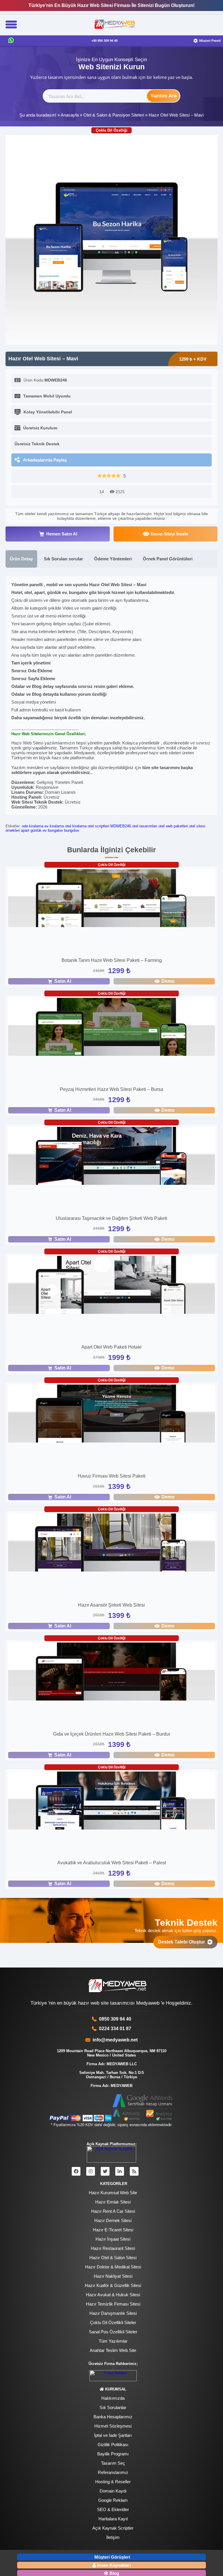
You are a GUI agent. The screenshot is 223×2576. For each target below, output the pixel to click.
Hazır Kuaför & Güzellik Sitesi (113, 2285)
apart (25, 830)
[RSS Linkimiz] (134, 2171)
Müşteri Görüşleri (112, 2557)
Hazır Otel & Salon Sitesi (113, 2258)
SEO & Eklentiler (113, 2509)
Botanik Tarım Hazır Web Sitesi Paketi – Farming (112, 960)
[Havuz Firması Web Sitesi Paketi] (111, 1414)
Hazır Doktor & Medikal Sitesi (113, 2267)
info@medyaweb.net (114, 2040)
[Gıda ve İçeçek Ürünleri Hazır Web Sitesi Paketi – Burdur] (111, 1672)
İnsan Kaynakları (114, 2565)
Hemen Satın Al (62, 534)
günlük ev (39, 830)
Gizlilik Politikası (113, 2445)
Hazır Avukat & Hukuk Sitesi (113, 2295)
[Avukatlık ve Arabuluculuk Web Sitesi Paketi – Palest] (111, 1801)
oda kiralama (33, 826)
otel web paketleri (173, 826)
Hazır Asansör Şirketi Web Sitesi (111, 1605)
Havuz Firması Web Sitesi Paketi (112, 1476)
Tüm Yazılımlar (113, 2341)
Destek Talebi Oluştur (183, 1942)
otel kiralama (76, 826)
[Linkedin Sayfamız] (120, 2171)
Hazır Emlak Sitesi (113, 2202)
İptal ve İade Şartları (113, 2435)
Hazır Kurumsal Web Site (113, 2193)
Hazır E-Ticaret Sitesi (113, 2230)
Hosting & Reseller (113, 2482)
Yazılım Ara (163, 96)
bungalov (55, 830)
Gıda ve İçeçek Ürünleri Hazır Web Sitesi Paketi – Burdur (112, 1734)
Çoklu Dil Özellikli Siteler (113, 2322)
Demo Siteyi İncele (169, 534)
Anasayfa (70, 115)
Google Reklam (113, 2500)
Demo (168, 981)
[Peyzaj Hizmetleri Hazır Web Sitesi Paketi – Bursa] (111, 1028)
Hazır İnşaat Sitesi (113, 2239)
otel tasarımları (145, 826)
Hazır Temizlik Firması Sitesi (113, 2304)
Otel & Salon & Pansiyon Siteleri (114, 115)
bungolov (72, 830)
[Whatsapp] (11, 41)
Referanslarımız (113, 2472)
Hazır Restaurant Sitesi (113, 2248)
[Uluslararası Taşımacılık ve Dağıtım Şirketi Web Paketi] (111, 1157)
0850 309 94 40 (115, 2019)
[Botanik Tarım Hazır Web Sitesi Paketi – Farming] (111, 899)
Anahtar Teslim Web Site (113, 2350)
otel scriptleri (98, 826)
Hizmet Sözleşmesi (113, 2426)
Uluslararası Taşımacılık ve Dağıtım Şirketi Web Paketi (111, 1218)
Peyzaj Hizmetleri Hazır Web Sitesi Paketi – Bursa (111, 1089)
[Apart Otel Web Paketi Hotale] (111, 1286)
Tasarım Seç (113, 2463)
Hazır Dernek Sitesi (113, 2220)
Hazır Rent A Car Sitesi (113, 2211)
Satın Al (63, 981)
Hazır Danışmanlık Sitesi (113, 2313)
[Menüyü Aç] (11, 25)
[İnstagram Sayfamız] (91, 2171)
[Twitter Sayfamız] (105, 2171)
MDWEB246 (121, 826)
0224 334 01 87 (115, 2029)
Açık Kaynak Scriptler (113, 2528)
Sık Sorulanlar (113, 2407)
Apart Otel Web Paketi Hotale (111, 1347)
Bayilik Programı (113, 2454)
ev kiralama (54, 826)
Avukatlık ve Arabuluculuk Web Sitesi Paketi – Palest (112, 1863)
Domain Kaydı (113, 2491)
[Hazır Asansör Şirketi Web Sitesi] (111, 1543)
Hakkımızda (113, 2398)
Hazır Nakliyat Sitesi (113, 2276)
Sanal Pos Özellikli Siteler (113, 2332)
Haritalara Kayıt (113, 2519)
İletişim (113, 2537)
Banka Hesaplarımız (113, 2417)
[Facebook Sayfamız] (76, 2171)
